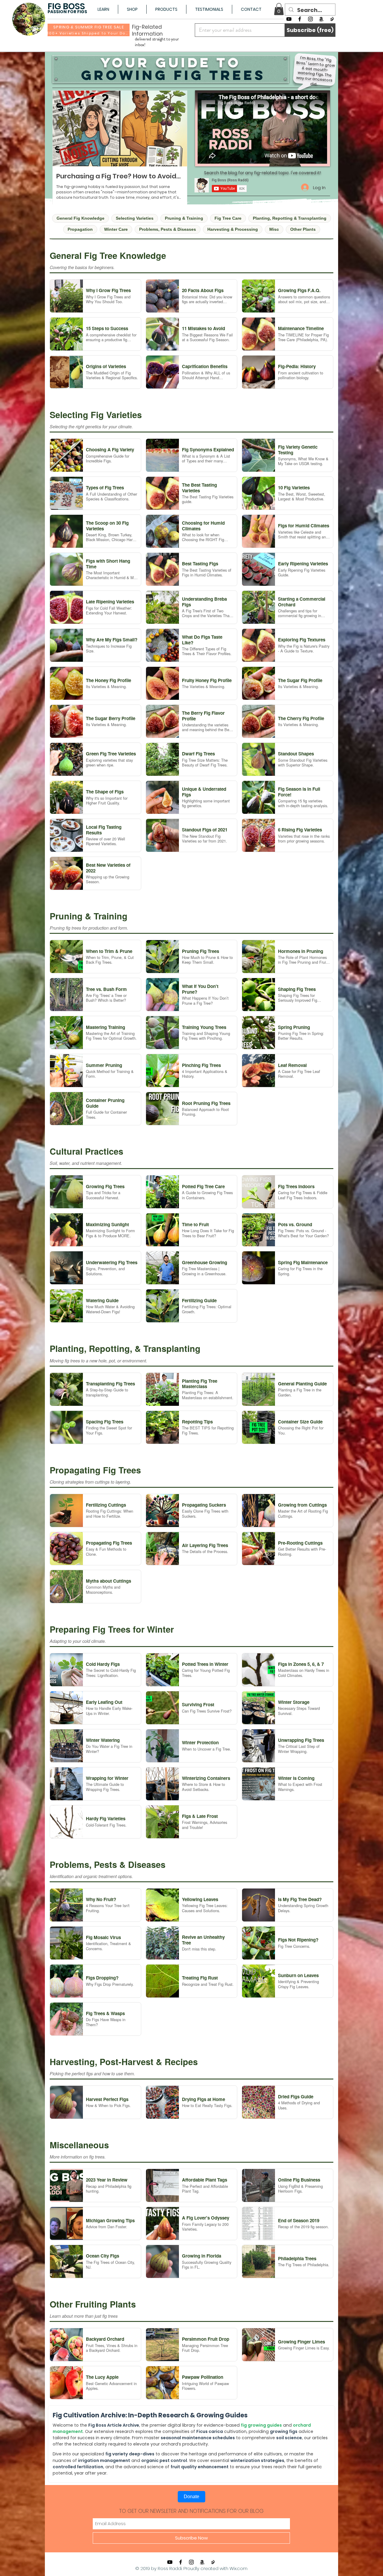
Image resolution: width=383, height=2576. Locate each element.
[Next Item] (177, 129)
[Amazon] (321, 19)
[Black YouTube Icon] (289, 19)
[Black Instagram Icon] (310, 19)
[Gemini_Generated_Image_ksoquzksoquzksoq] (332, 19)
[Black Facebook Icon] (300, 19)
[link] (279, 9)
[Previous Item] (62, 129)
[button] (103, 9)
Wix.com (238, 2568)
